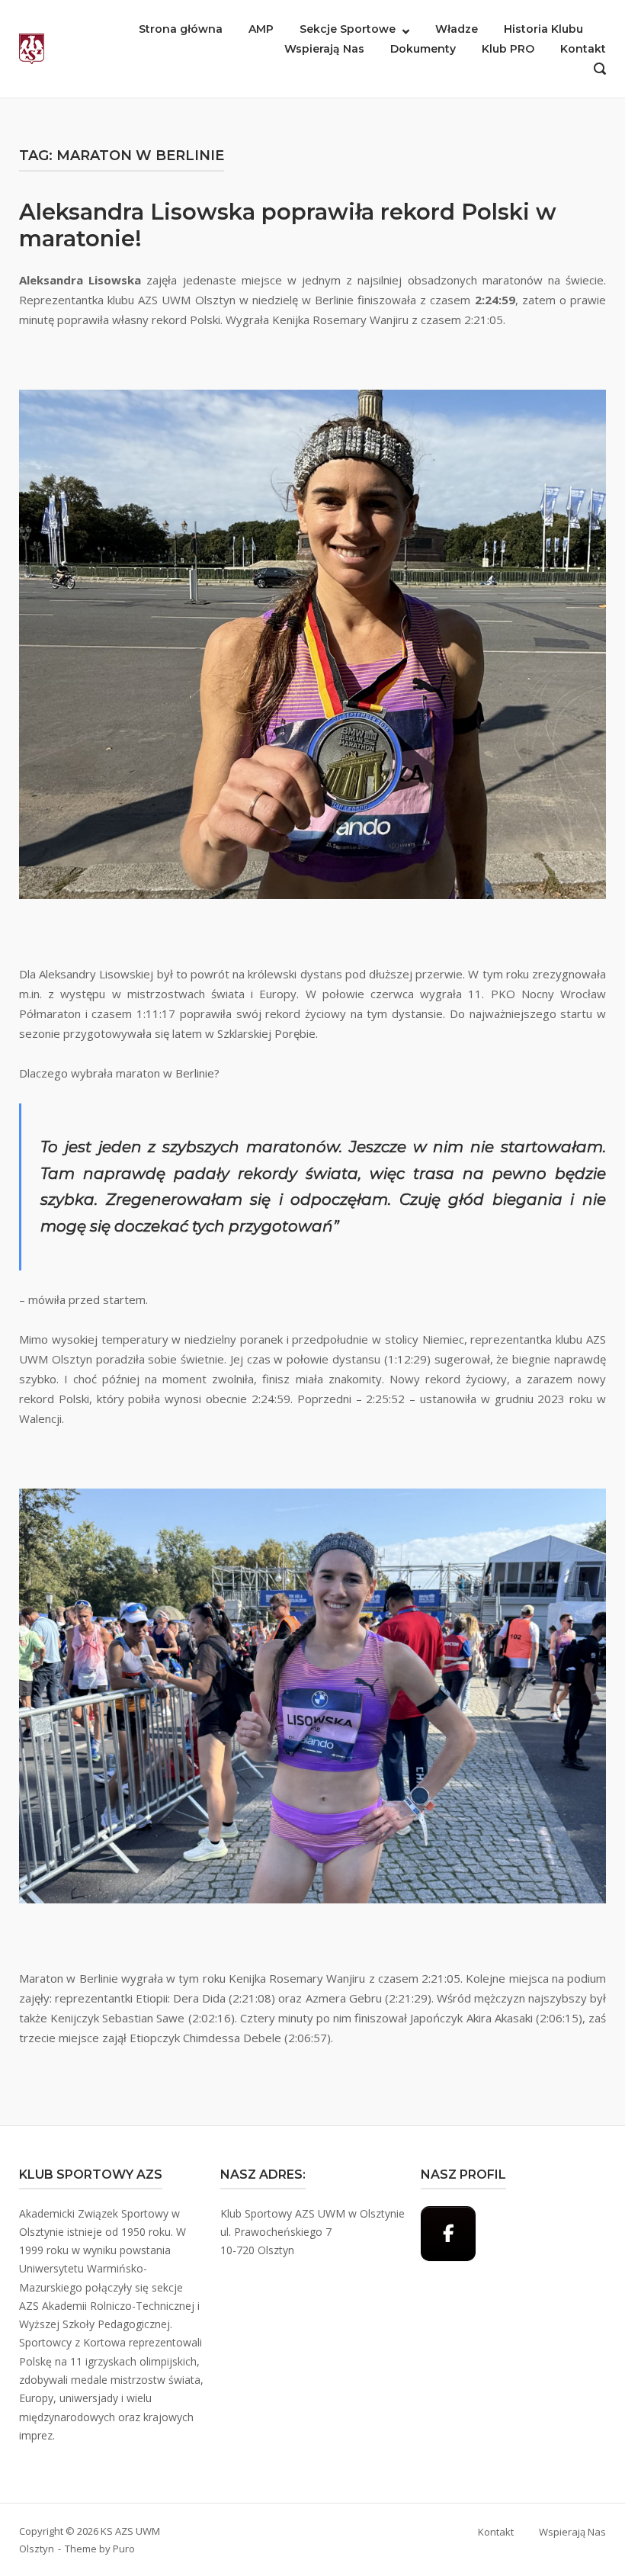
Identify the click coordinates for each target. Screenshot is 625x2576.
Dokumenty (423, 49)
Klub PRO (508, 49)
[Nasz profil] (448, 2234)
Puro (124, 2549)
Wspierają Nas (324, 49)
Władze (457, 29)
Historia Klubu (543, 29)
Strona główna (181, 29)
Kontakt (583, 49)
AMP (261, 29)
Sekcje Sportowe (348, 29)
